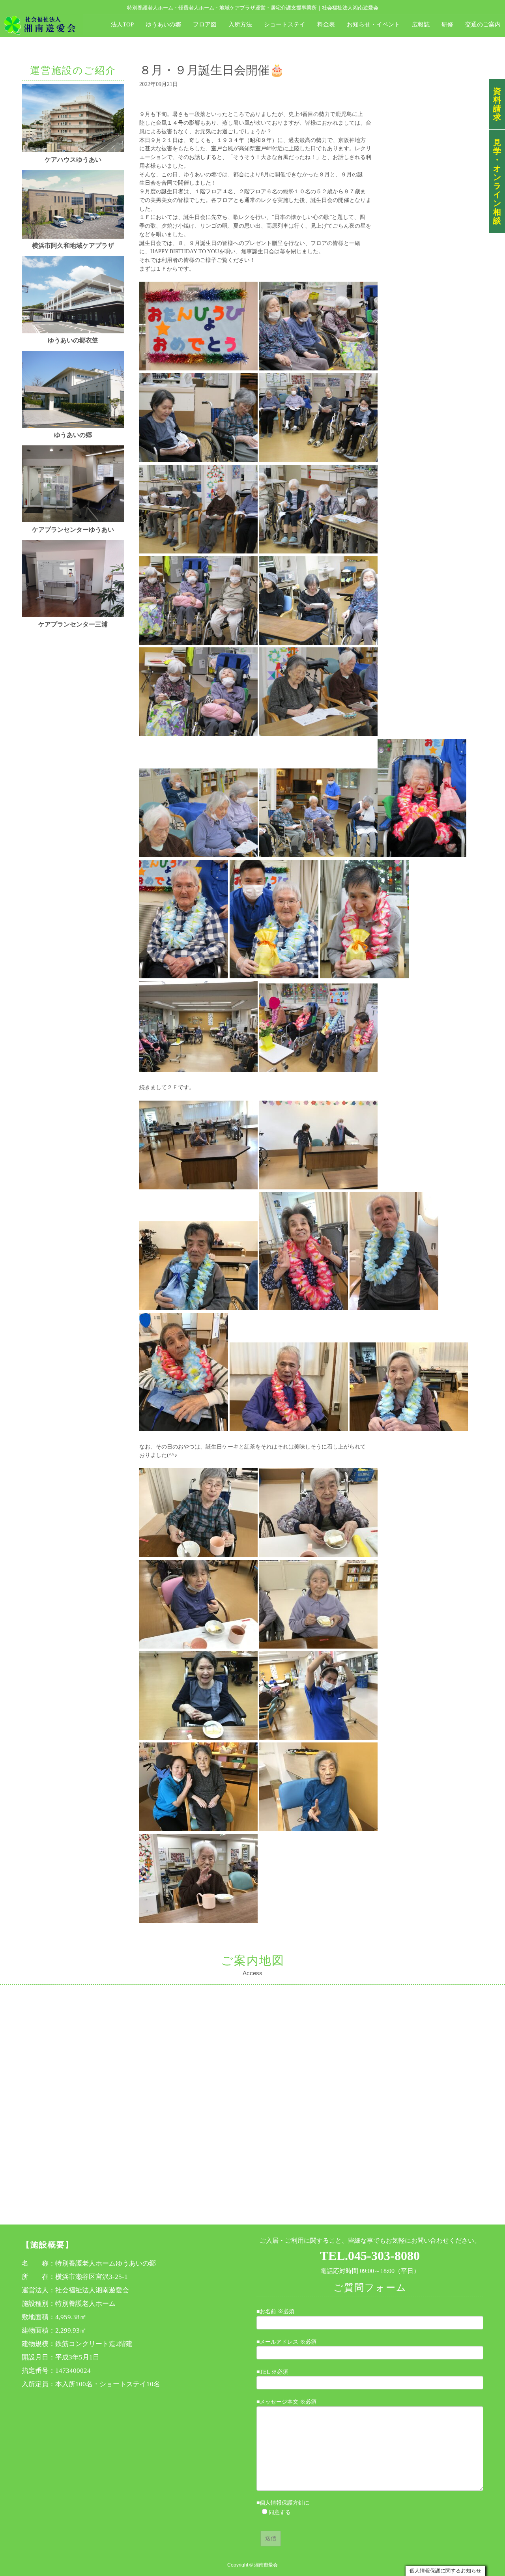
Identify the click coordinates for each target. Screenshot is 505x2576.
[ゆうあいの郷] (73, 426)
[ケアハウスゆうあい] (73, 150)
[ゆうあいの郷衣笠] (73, 332)
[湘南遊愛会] (40, 24)
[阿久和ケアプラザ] (73, 237)
